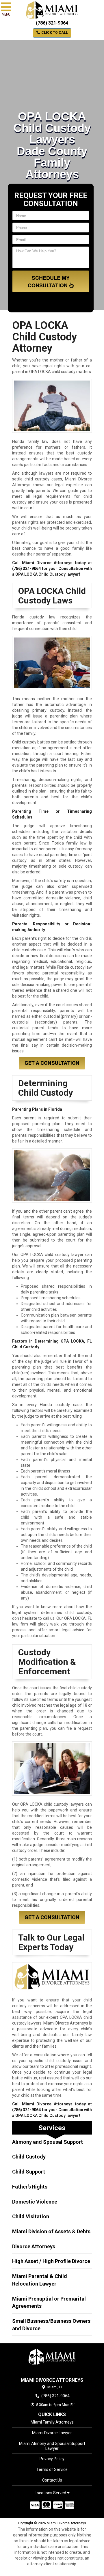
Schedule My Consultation (49, 282)
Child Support (29, 2172)
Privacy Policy (52, 2459)
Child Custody (29, 2157)
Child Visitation (31, 2216)
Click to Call (54, 33)
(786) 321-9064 (52, 23)
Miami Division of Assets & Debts (51, 2231)
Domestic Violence (35, 2202)
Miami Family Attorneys (52, 2422)
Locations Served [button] (51, 2493)
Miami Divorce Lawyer (52, 2433)
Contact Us (52, 2480)
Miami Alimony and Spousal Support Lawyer (52, 2446)
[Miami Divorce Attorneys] (52, 2357)
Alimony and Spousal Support (48, 2142)
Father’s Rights (30, 2187)
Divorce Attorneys (34, 2246)
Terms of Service (52, 2469)
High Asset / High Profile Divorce (51, 2261)
